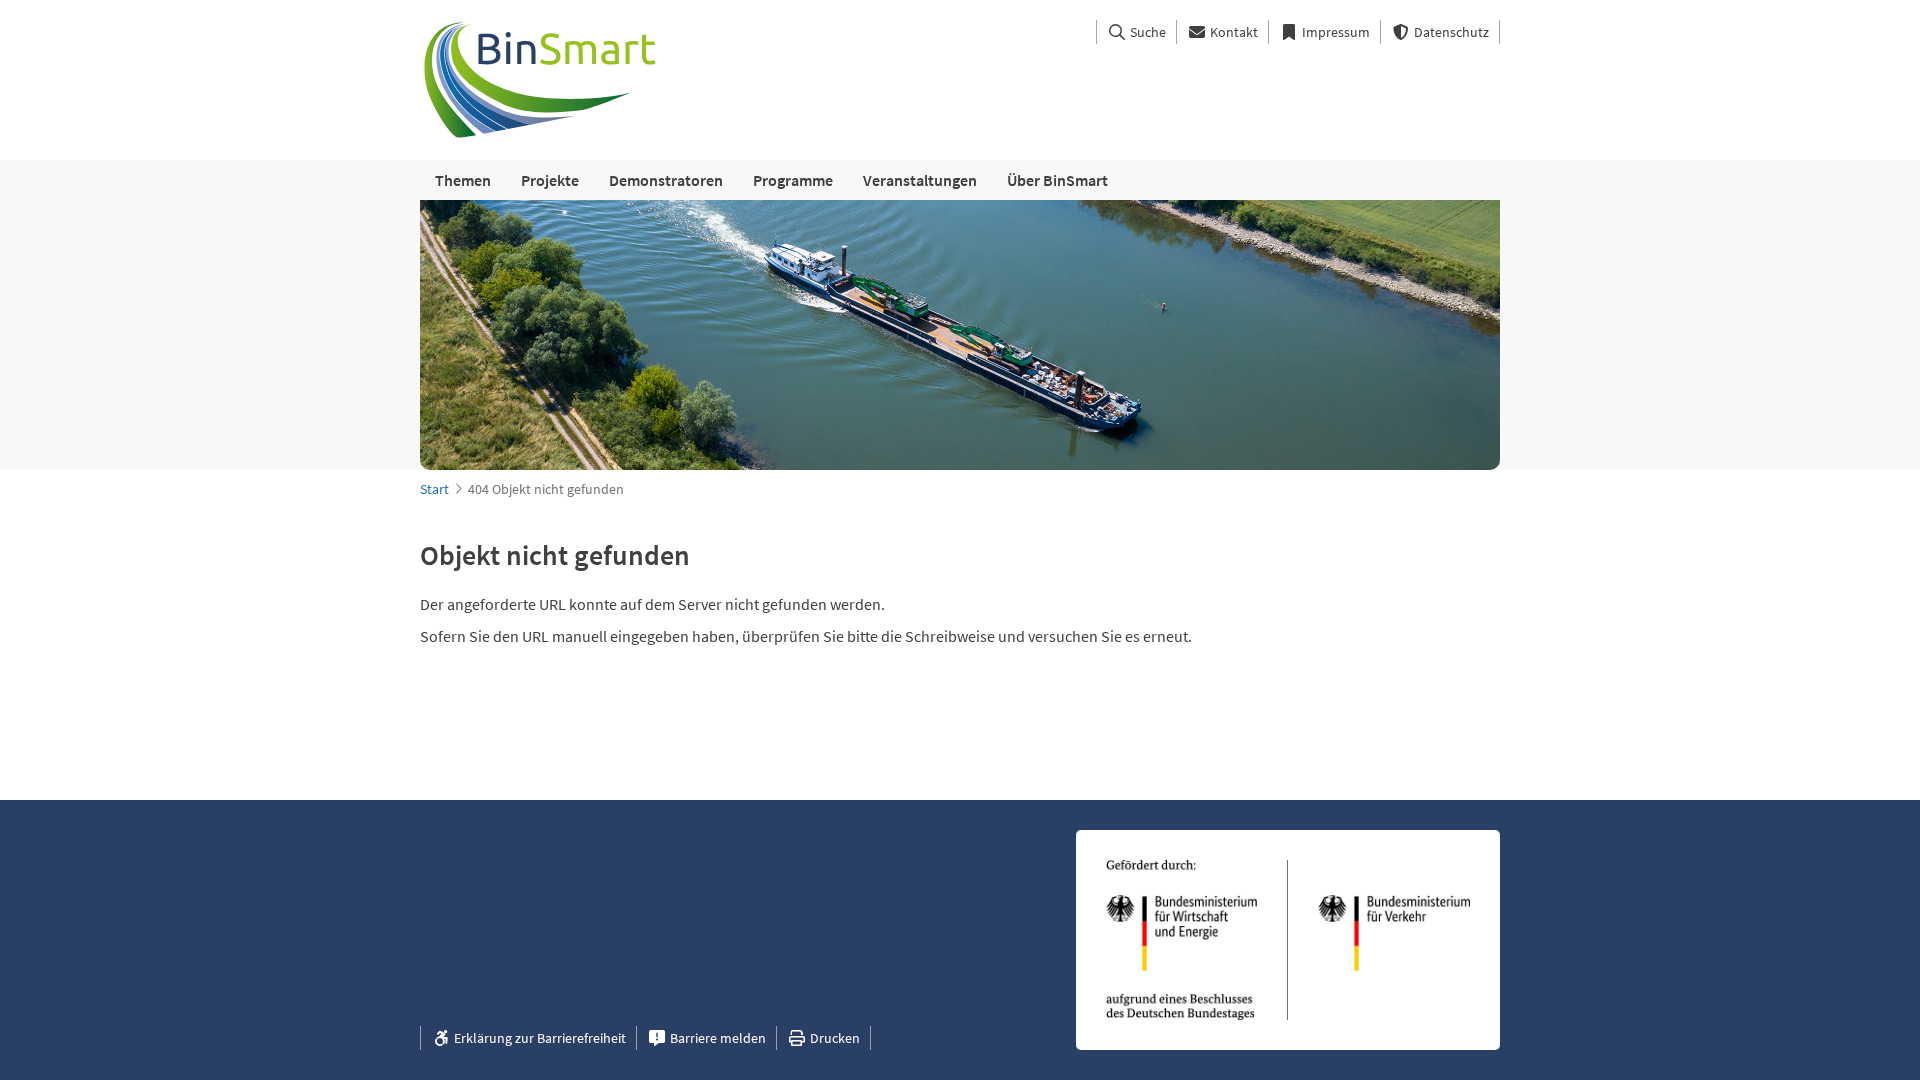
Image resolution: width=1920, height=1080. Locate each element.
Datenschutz (1450, 32)
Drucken (833, 1038)
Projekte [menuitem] (550, 180)
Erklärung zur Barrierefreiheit (538, 1038)
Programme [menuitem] (793, 180)
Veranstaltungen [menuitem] (920, 180)
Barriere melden (716, 1038)
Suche (1146, 32)
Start (434, 489)
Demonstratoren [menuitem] (666, 180)
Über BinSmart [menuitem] (1057, 180)
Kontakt (1232, 32)
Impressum (1334, 32)
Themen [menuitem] (463, 180)
